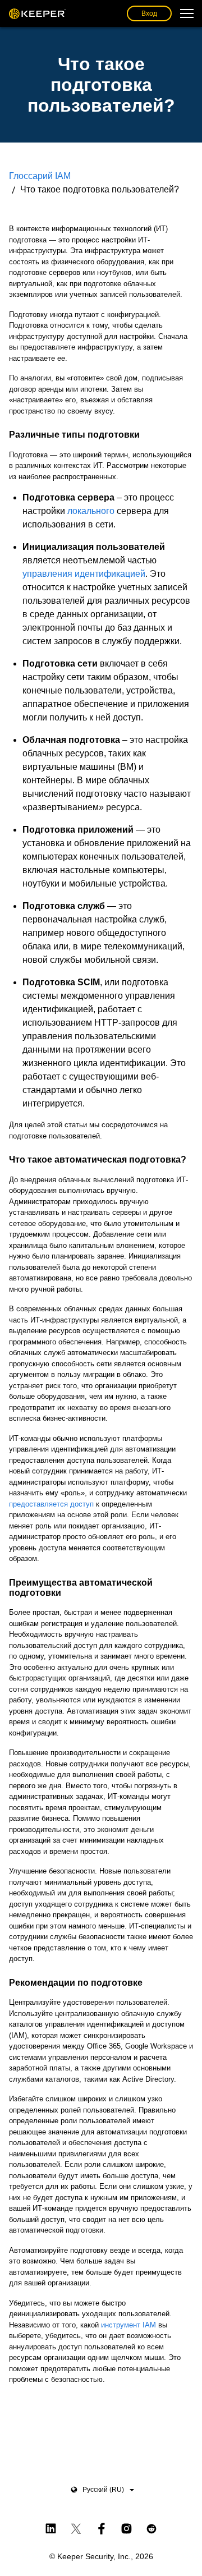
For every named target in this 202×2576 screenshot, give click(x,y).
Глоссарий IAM (40, 176)
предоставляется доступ (51, 1504)
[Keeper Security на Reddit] (152, 2527)
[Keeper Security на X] (76, 2527)
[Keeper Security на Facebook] (101, 2527)
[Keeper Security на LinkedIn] (51, 2527)
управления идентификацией (84, 574)
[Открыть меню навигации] (187, 13)
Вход (149, 13)
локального (91, 511)
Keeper (37, 13)
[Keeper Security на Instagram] (127, 2527)
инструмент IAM (128, 2325)
